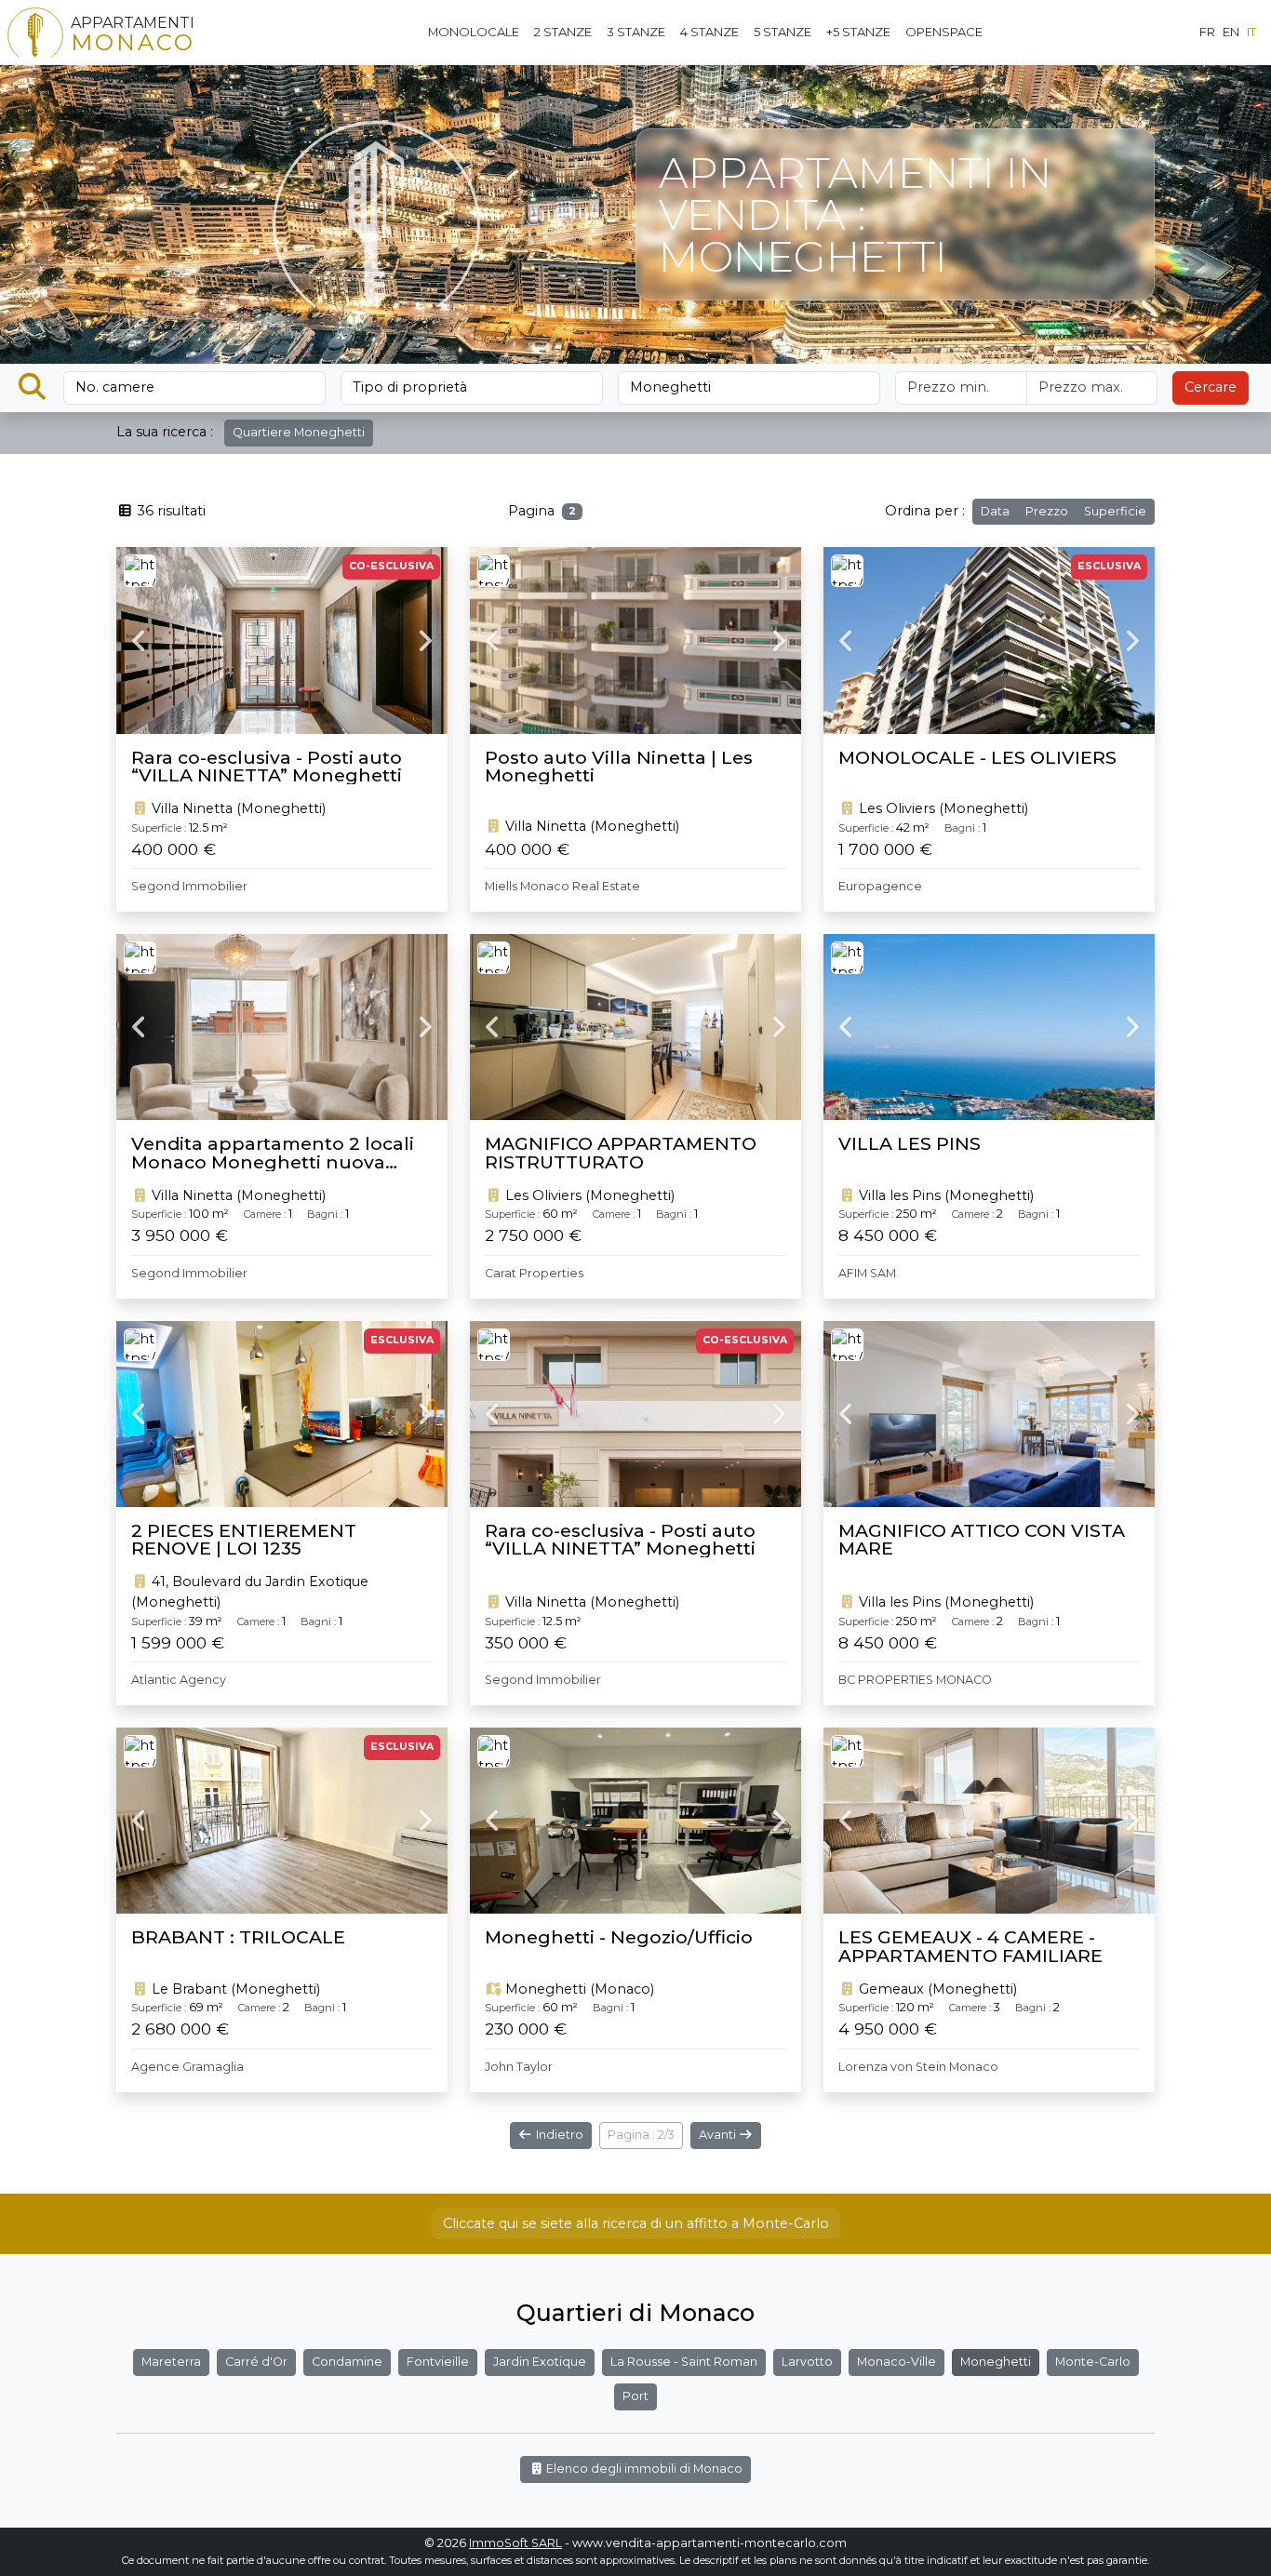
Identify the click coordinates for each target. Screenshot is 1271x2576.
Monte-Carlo (1093, 2362)
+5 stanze (858, 32)
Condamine (347, 2362)
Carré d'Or (256, 2362)
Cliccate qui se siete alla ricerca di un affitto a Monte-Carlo (636, 2223)
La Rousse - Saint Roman (684, 2362)
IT (1251, 32)
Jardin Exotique (540, 2362)
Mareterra (171, 2362)
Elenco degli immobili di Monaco (643, 2469)
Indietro (558, 2135)
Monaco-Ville (896, 2362)
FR (1207, 32)
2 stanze (563, 32)
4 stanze (709, 32)
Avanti (719, 2135)
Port (635, 2396)
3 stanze (636, 32)
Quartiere (299, 432)
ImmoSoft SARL (515, 2543)
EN (1231, 32)
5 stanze (783, 32)
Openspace (944, 32)
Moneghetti (996, 2362)
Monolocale (474, 32)
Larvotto (807, 2362)
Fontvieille (438, 2362)
